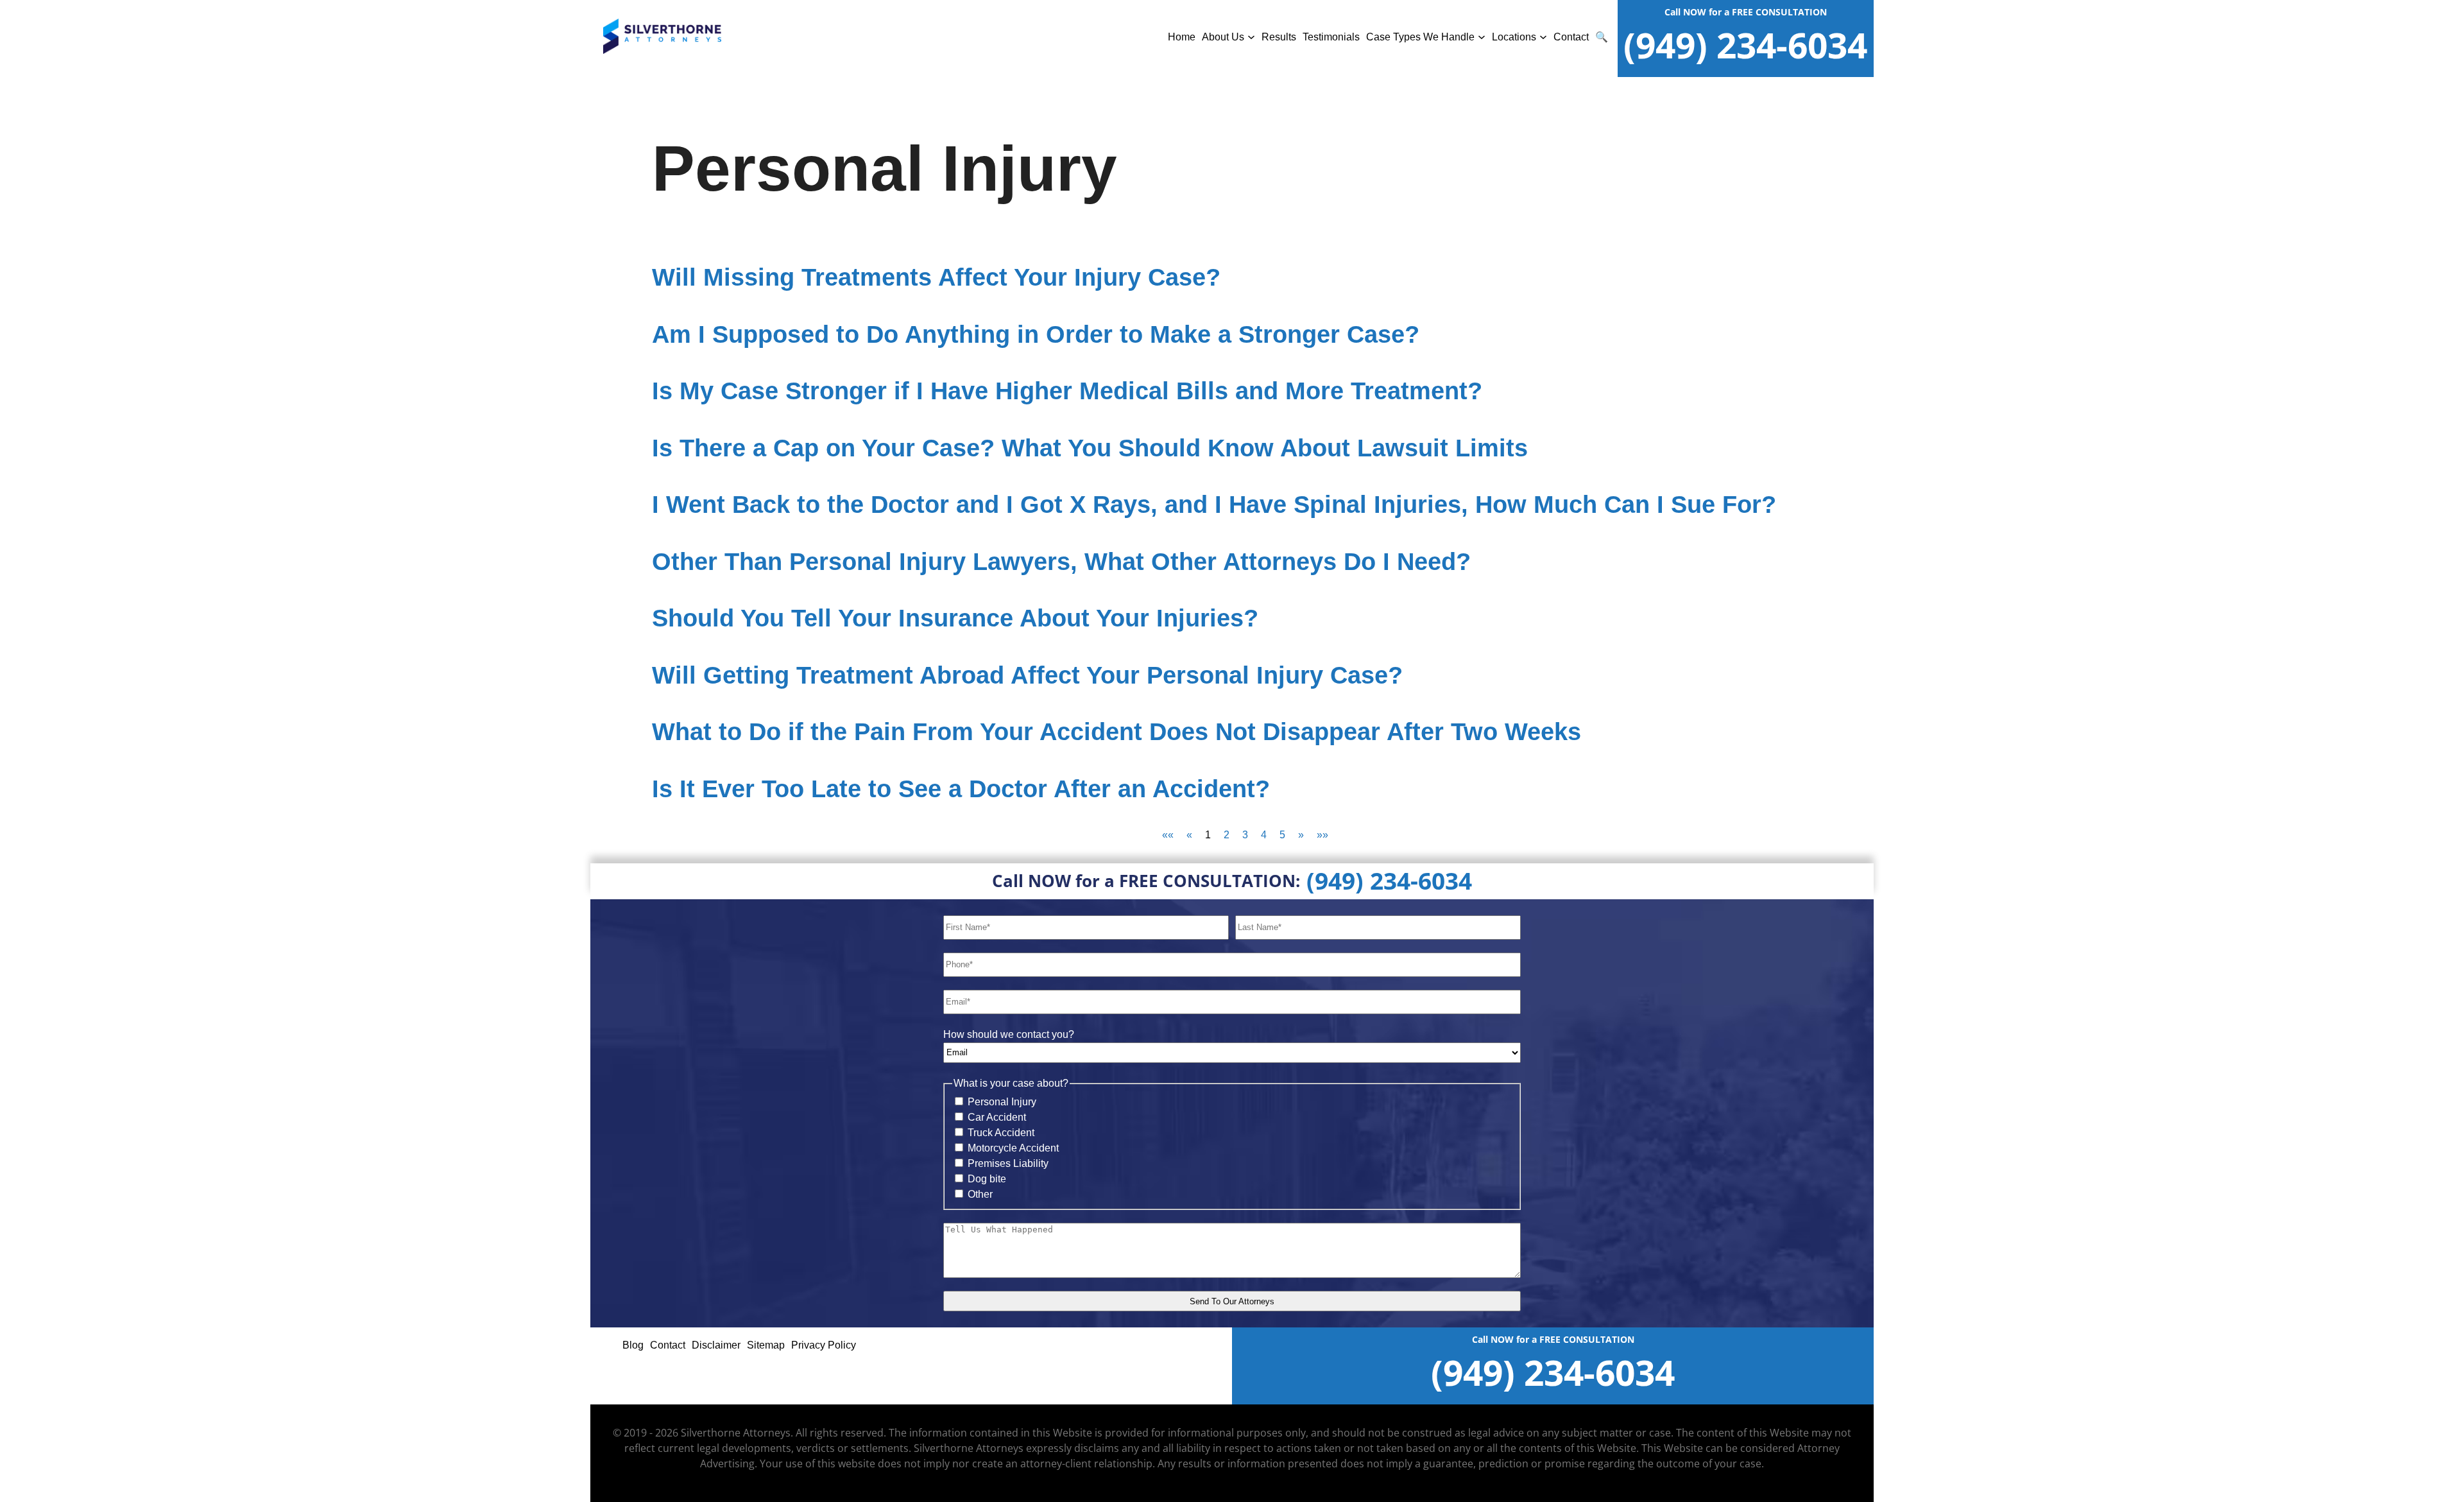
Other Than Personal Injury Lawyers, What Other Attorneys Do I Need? (1061, 562)
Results (1279, 37)
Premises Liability (1008, 1163)
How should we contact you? (1009, 1034)
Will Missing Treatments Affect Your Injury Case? (936, 277)
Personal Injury (1002, 1102)
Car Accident (997, 1117)
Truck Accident (1001, 1133)
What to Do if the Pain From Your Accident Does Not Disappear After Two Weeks (1116, 732)
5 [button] (1282, 835)
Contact (1571, 37)
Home (1182, 37)
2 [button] (1227, 835)
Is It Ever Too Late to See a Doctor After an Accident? (961, 789)
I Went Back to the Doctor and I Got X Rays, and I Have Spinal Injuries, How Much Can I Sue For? (1214, 505)
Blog (633, 1345)
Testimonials (1331, 37)
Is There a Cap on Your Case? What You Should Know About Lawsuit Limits (1090, 448)
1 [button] (1208, 835)
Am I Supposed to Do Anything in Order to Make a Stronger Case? (1036, 334)
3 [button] (1245, 835)
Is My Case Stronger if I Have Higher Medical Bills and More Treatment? (1067, 391)
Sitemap (766, 1345)
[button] (1168, 835)
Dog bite (987, 1179)
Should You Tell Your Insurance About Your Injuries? (955, 618)
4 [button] (1264, 835)
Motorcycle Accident (1013, 1148)
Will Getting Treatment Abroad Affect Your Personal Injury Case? (1027, 675)
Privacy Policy (824, 1345)
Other (980, 1194)
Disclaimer (716, 1345)
